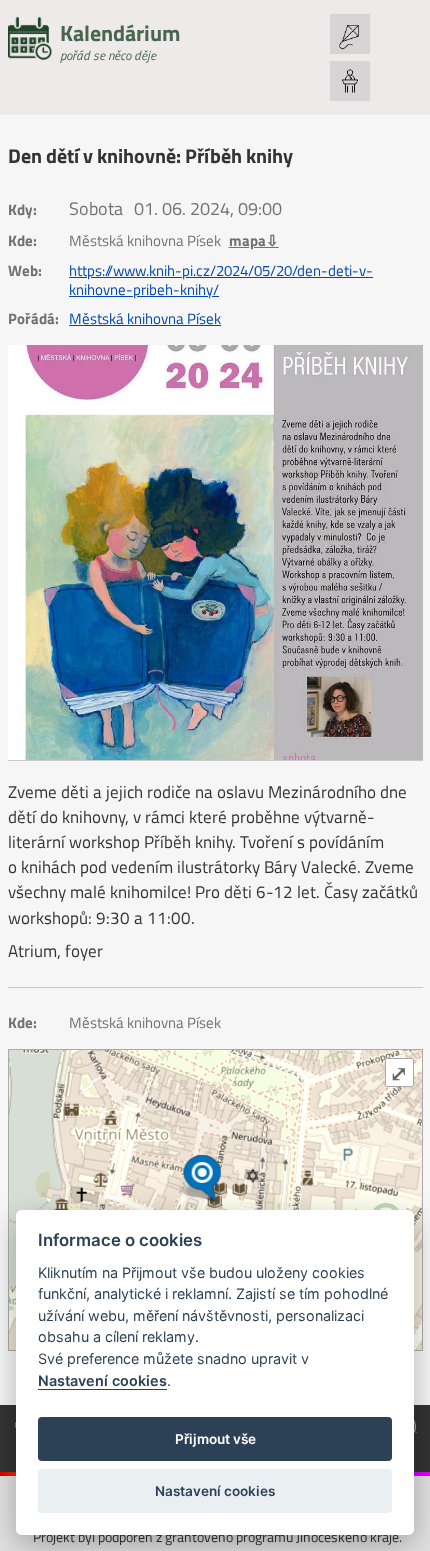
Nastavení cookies (102, 1380)
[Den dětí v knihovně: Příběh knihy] (215, 552)
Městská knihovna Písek (145, 319)
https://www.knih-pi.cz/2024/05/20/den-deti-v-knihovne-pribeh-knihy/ (221, 280)
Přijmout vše (215, 1439)
